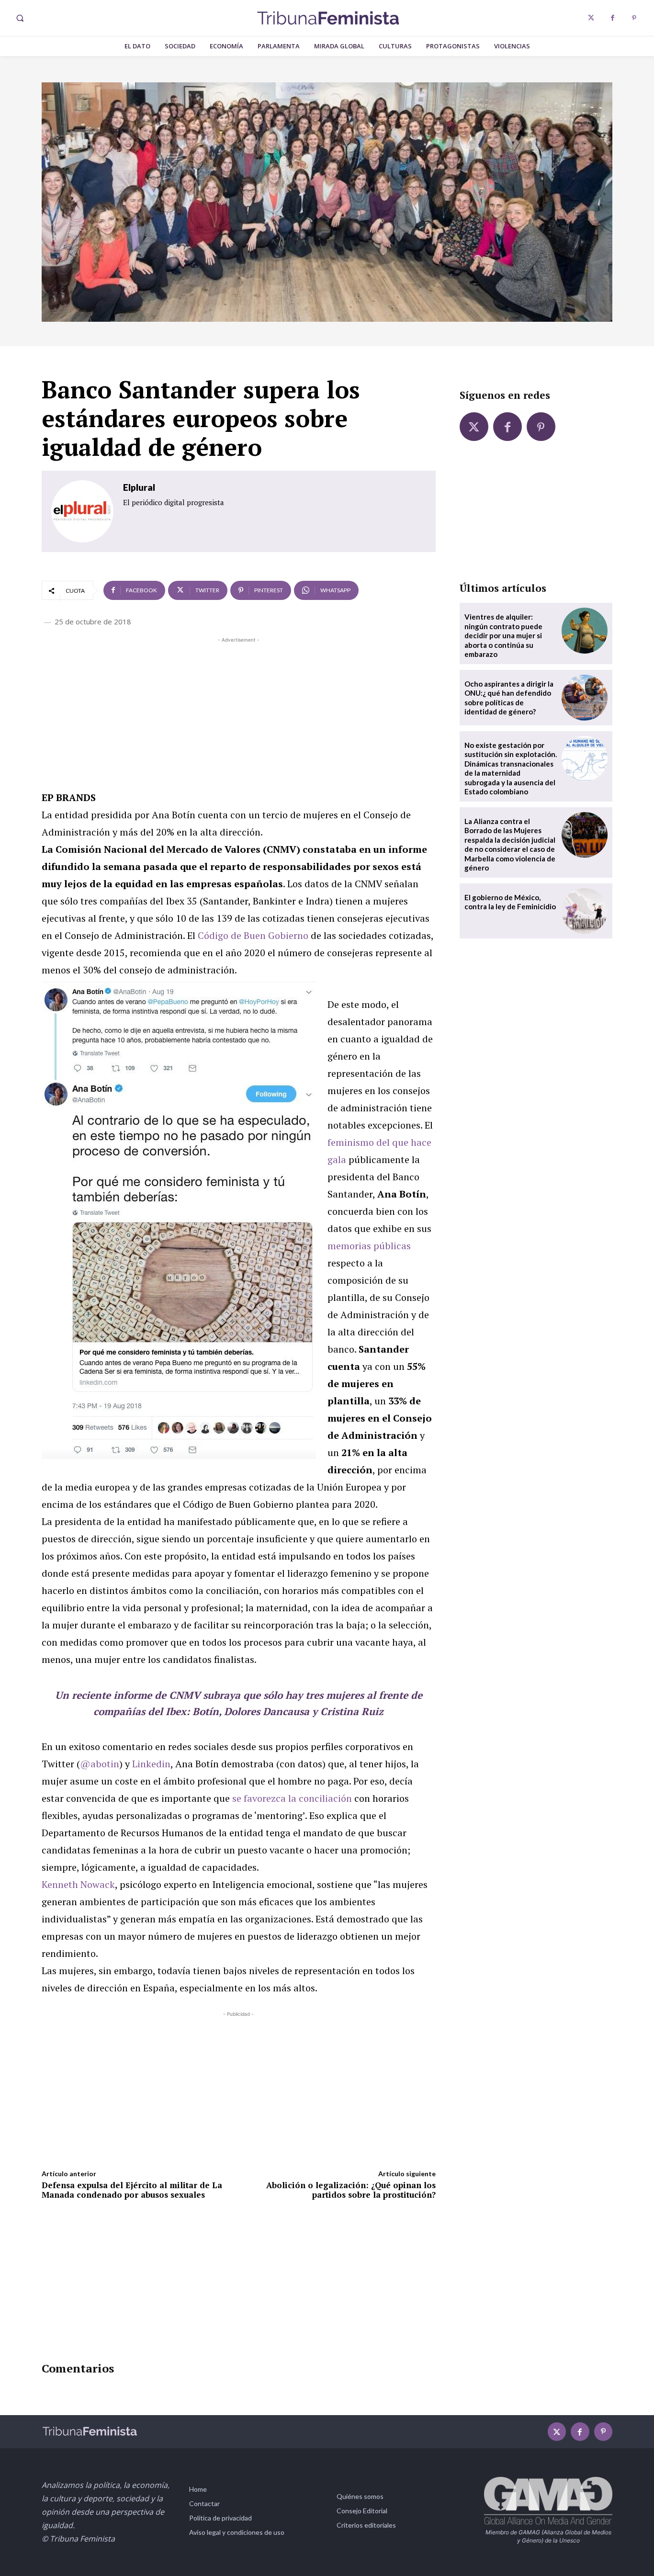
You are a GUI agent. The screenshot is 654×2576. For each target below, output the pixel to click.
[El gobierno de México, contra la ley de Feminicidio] (585, 911)
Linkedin (151, 1764)
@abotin (100, 1764)
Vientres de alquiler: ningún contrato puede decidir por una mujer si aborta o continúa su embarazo (503, 635)
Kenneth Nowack (78, 1884)
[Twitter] (591, 18)
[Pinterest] (634, 18)
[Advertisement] (239, 712)
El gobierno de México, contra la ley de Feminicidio (510, 902)
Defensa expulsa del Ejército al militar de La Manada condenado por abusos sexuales (132, 2190)
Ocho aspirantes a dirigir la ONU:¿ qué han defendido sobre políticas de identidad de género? (509, 698)
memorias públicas (369, 1246)
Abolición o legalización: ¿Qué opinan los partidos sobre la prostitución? (351, 2190)
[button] (20, 18)
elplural (139, 487)
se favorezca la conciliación (292, 1798)
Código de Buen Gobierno (253, 935)
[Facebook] (613, 18)
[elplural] (82, 511)
